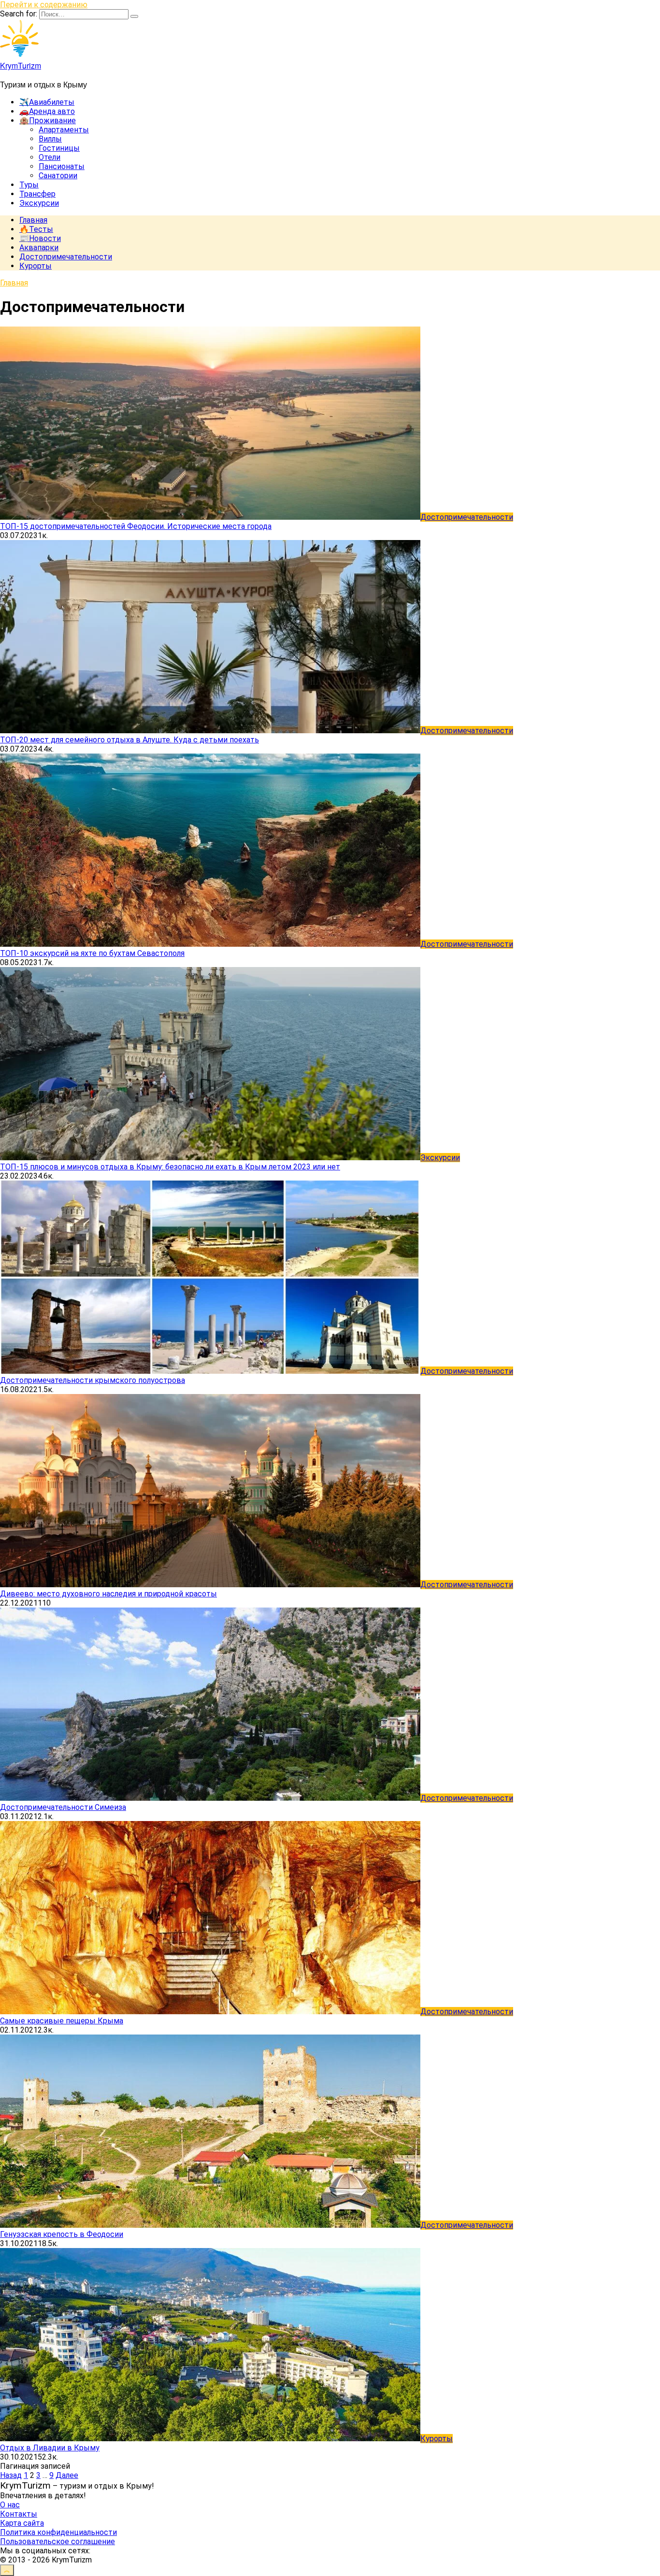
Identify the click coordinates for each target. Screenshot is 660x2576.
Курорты (36, 266)
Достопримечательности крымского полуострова (93, 1380)
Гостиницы (59, 148)
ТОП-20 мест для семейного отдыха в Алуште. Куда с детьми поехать (129, 740)
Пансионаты (62, 166)
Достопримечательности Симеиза (63, 1807)
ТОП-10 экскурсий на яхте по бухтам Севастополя (92, 953)
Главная (33, 220)
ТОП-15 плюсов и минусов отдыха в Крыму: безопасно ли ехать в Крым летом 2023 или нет (170, 1167)
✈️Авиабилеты (47, 102)
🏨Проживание (48, 121)
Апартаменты (64, 130)
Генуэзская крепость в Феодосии (62, 2234)
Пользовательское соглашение (57, 2541)
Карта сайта (22, 2523)
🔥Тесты (36, 229)
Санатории (58, 176)
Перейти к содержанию (44, 5)
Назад (11, 2475)
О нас (10, 2505)
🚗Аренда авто (47, 111)
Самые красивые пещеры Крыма (62, 2021)
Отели (50, 157)
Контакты (19, 2514)
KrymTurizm (21, 65)
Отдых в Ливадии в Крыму (50, 2448)
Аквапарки (39, 248)
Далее (67, 2475)
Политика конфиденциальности (58, 2532)
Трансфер (37, 194)
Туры (29, 185)
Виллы (50, 139)
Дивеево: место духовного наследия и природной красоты (108, 1594)
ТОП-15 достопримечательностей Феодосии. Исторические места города (136, 526)
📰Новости (40, 238)
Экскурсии (39, 203)
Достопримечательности (66, 257)
